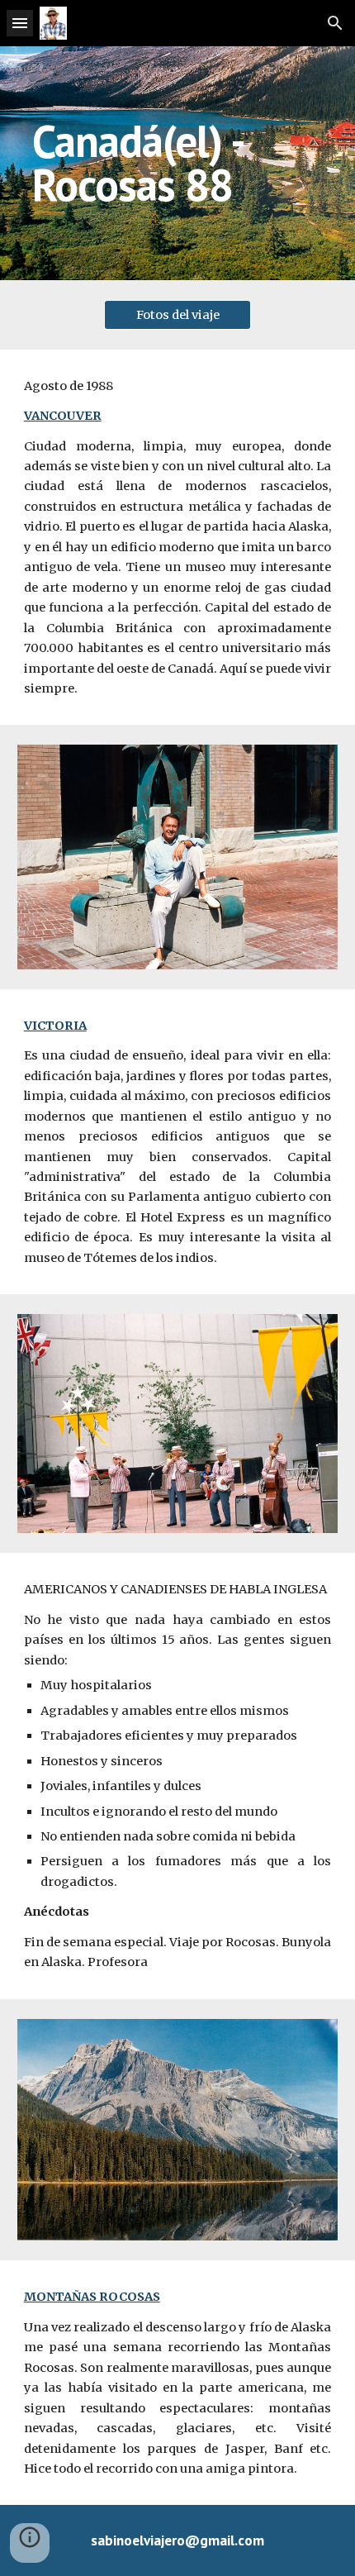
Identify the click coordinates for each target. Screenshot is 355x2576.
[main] (178, 163)
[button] (20, 23)
